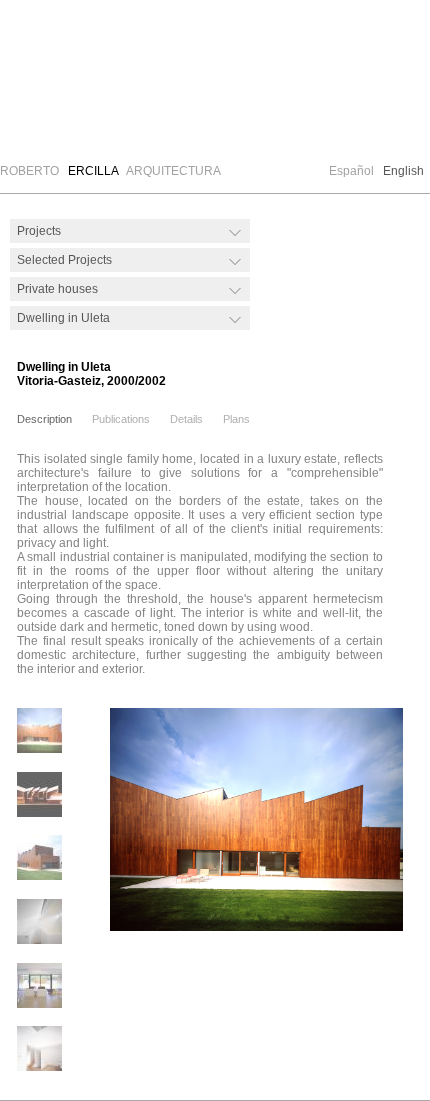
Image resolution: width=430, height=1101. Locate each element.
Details (186, 419)
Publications (121, 419)
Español (351, 171)
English (403, 171)
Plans (236, 419)
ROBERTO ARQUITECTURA (110, 171)
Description (44, 419)
